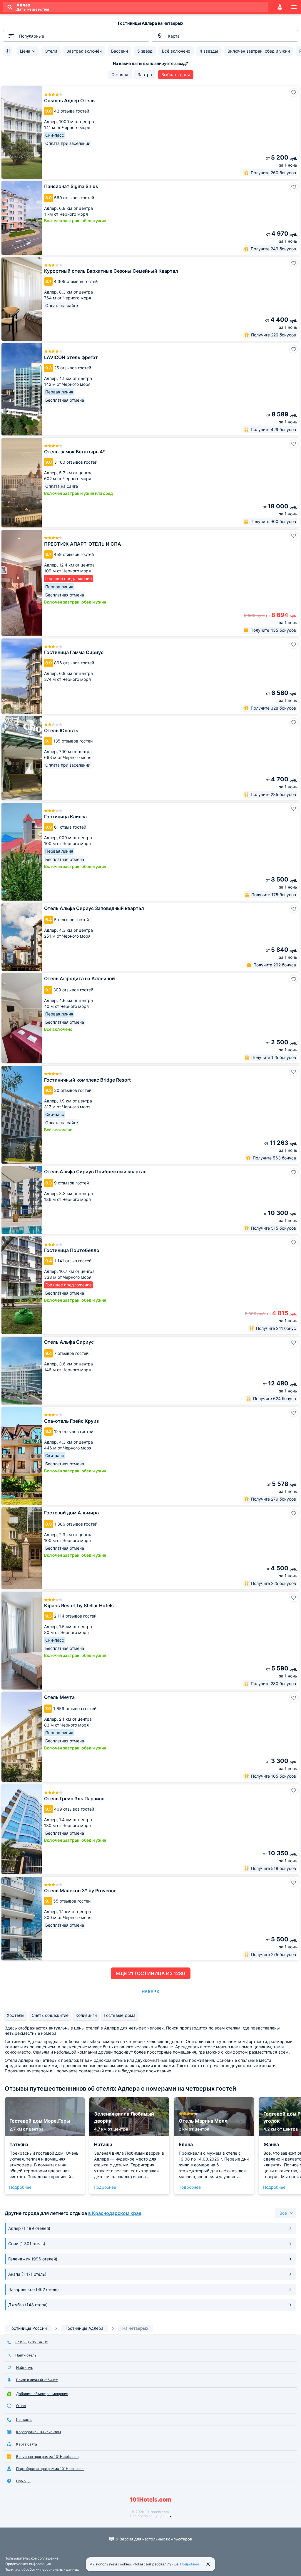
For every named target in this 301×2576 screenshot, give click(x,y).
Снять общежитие (50, 2015)
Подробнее (20, 2187)
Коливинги (86, 2015)
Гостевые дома (120, 2015)
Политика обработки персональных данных (42, 2569)
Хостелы (16, 2015)
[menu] (294, 7)
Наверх (150, 1991)
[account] (280, 7)
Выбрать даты (176, 74)
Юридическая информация (28, 2564)
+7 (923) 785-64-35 (31, 2342)
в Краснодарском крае (115, 2213)
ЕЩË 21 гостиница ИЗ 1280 (151, 1973)
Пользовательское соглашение (31, 2558)
